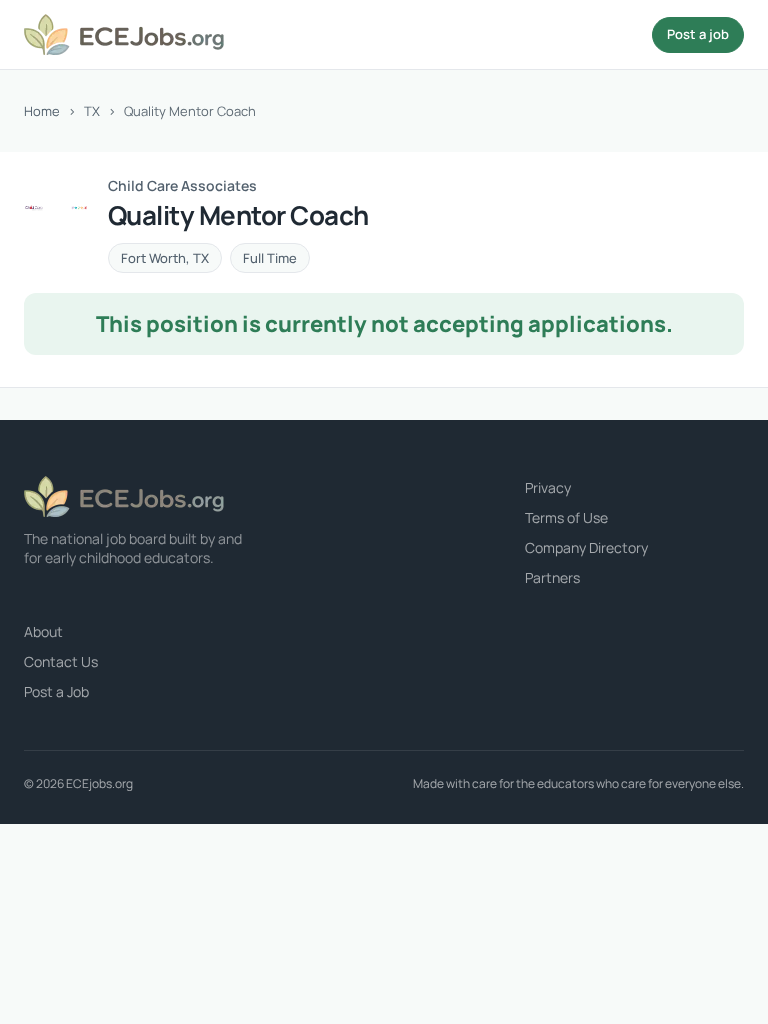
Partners (552, 577)
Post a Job (56, 691)
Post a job (698, 34)
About (43, 631)
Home (42, 111)
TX (92, 111)
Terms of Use (566, 517)
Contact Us (61, 661)
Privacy (548, 487)
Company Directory (586, 547)
